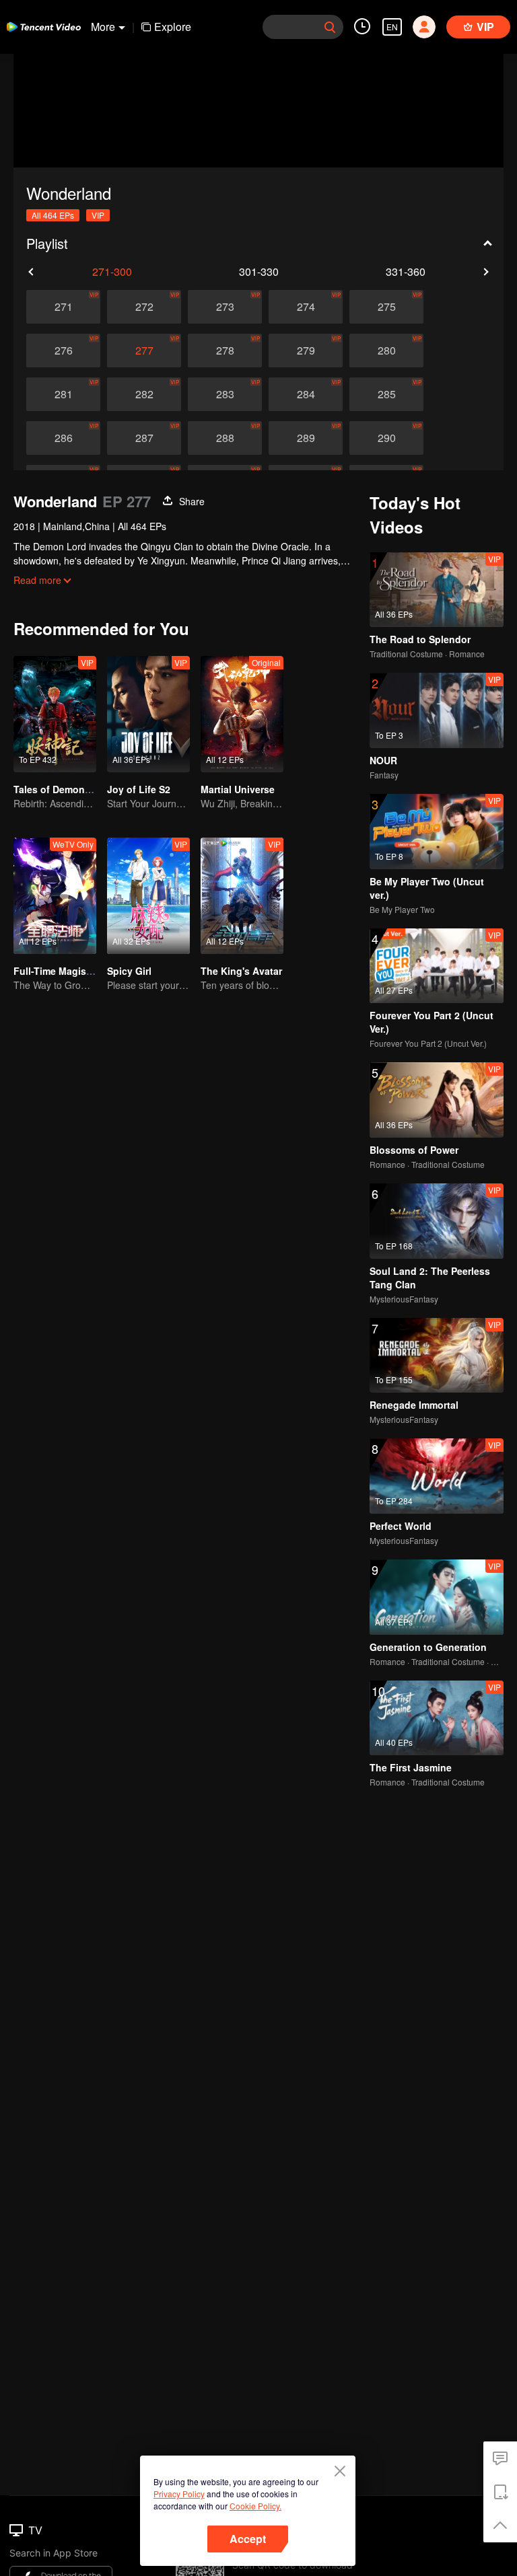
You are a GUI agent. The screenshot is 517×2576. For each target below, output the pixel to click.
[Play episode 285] (386, 394)
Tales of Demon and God (70, 789)
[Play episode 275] (386, 307)
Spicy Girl (129, 971)
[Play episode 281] (63, 394)
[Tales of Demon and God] (55, 714)
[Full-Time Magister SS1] (55, 896)
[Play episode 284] (306, 394)
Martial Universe (238, 789)
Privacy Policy (179, 2494)
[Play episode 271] (63, 307)
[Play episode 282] (144, 394)
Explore (173, 27)
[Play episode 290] (386, 438)
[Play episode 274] (306, 307)
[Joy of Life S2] (148, 714)
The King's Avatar (241, 971)
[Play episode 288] (225, 438)
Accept (248, 2539)
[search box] (330, 27)
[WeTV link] (44, 27)
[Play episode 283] (225, 394)
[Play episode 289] (306, 438)
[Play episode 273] (225, 307)
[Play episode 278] (225, 351)
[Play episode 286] (63, 438)
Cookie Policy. (255, 2506)
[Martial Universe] (242, 714)
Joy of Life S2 (139, 789)
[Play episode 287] (144, 438)
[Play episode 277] (144, 351)
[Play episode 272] (144, 307)
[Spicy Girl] (148, 896)
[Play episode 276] (63, 351)
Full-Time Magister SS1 (66, 971)
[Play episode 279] (306, 351)
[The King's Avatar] (242, 896)
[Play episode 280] (386, 351)
